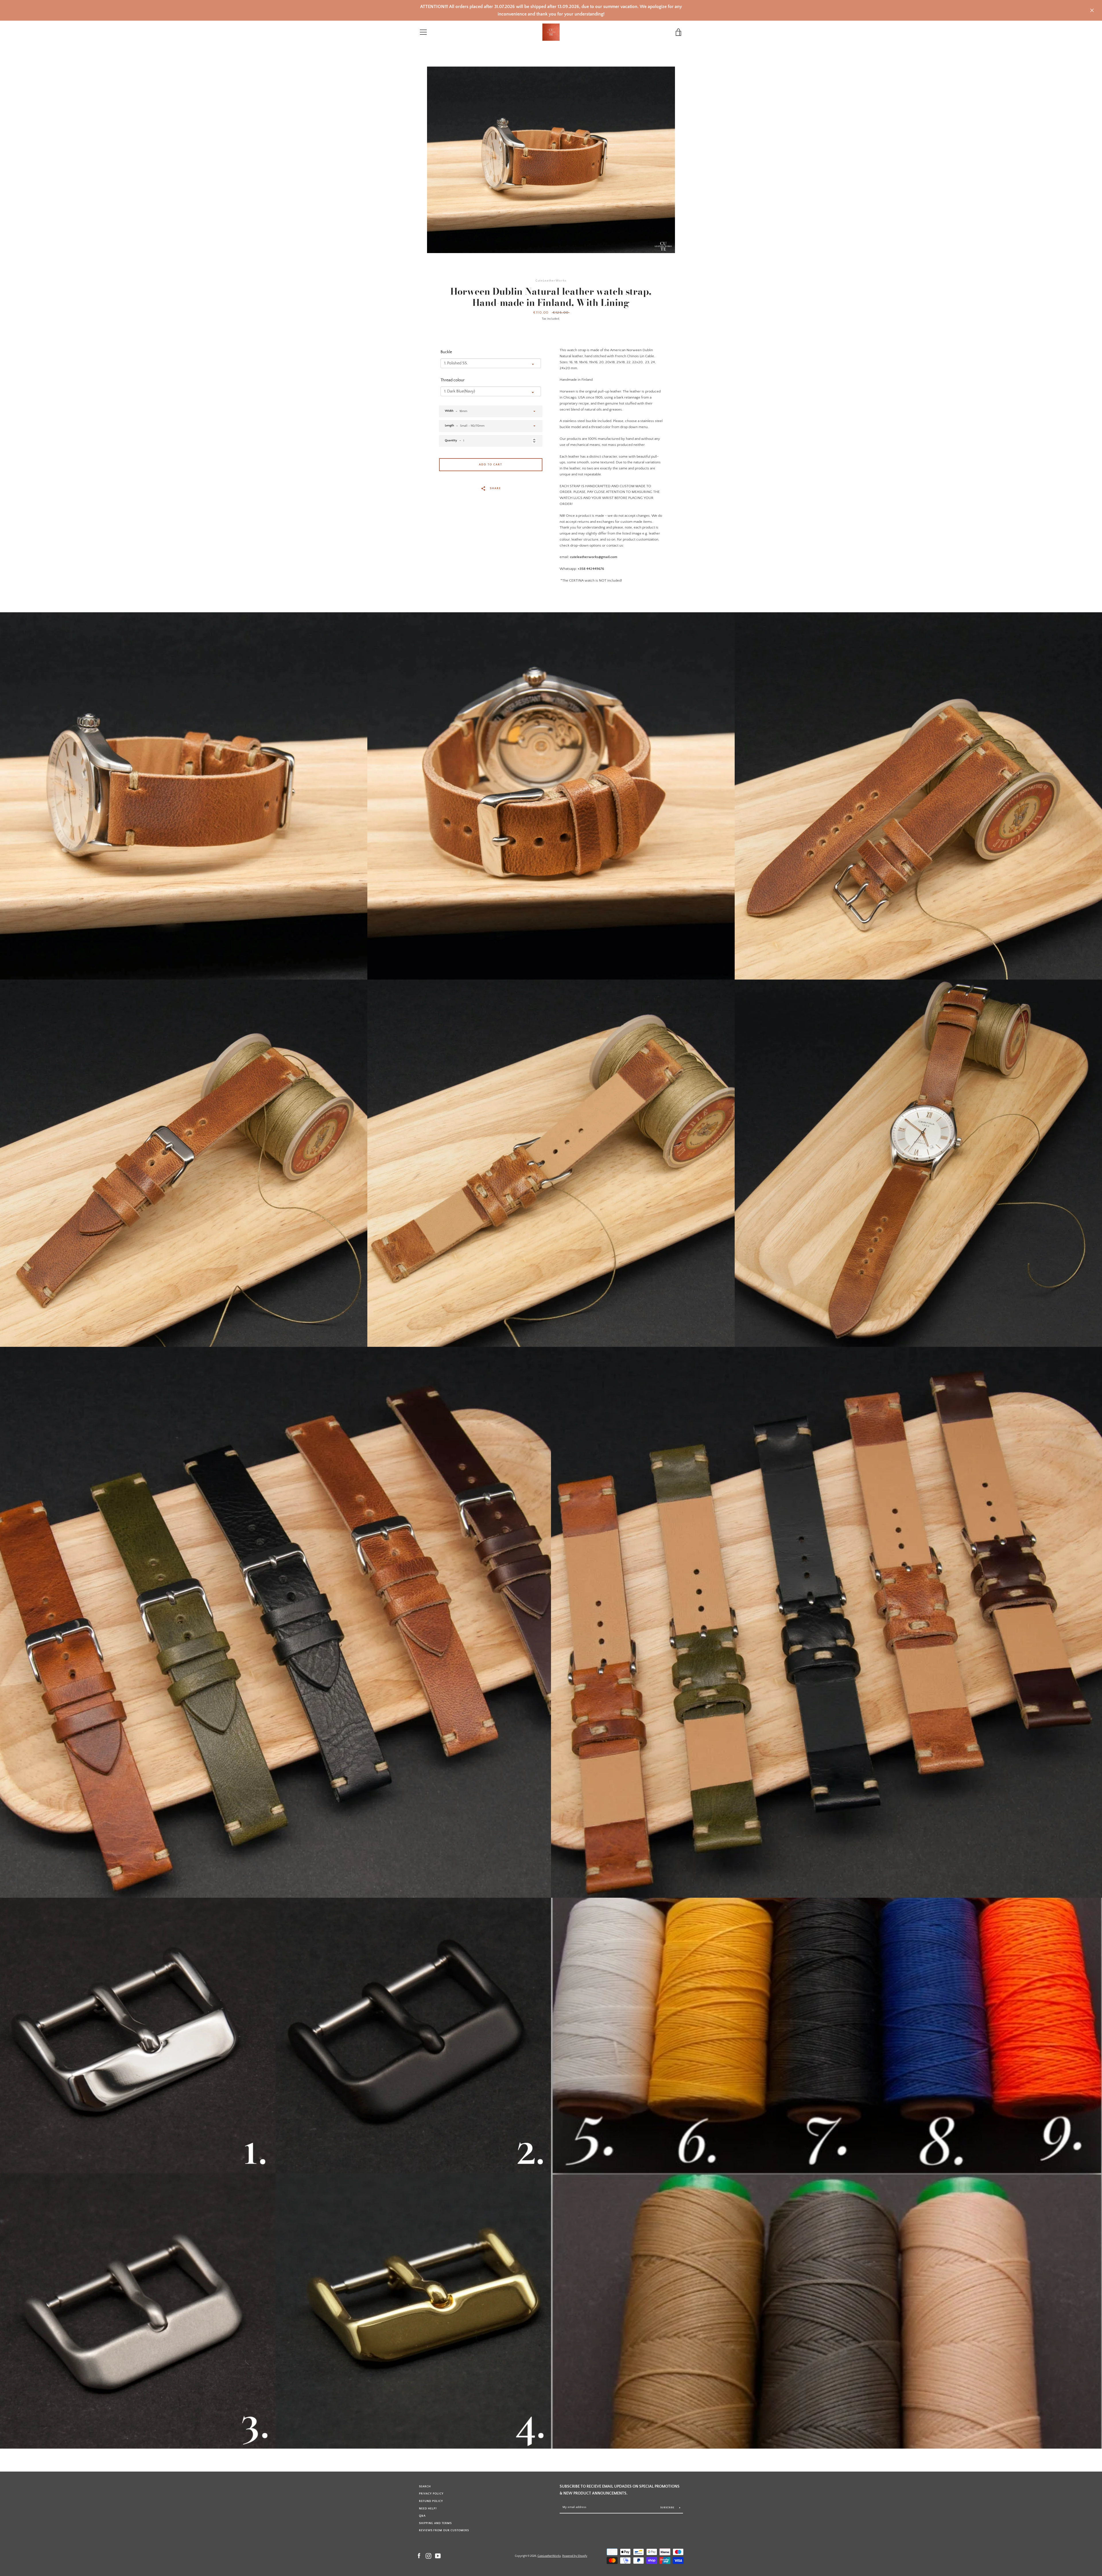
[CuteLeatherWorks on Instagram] (428, 2556)
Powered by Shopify (575, 2556)
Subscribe (668, 2508)
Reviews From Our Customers (444, 2530)
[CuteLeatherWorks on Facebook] (419, 2556)
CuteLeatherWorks (549, 2556)
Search (425, 2486)
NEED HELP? (428, 2509)
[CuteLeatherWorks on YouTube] (438, 2556)
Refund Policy (431, 2501)
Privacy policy (431, 2494)
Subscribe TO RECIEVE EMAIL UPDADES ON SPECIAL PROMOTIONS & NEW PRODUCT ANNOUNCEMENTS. (620, 2490)
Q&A (422, 2516)
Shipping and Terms (435, 2523)
